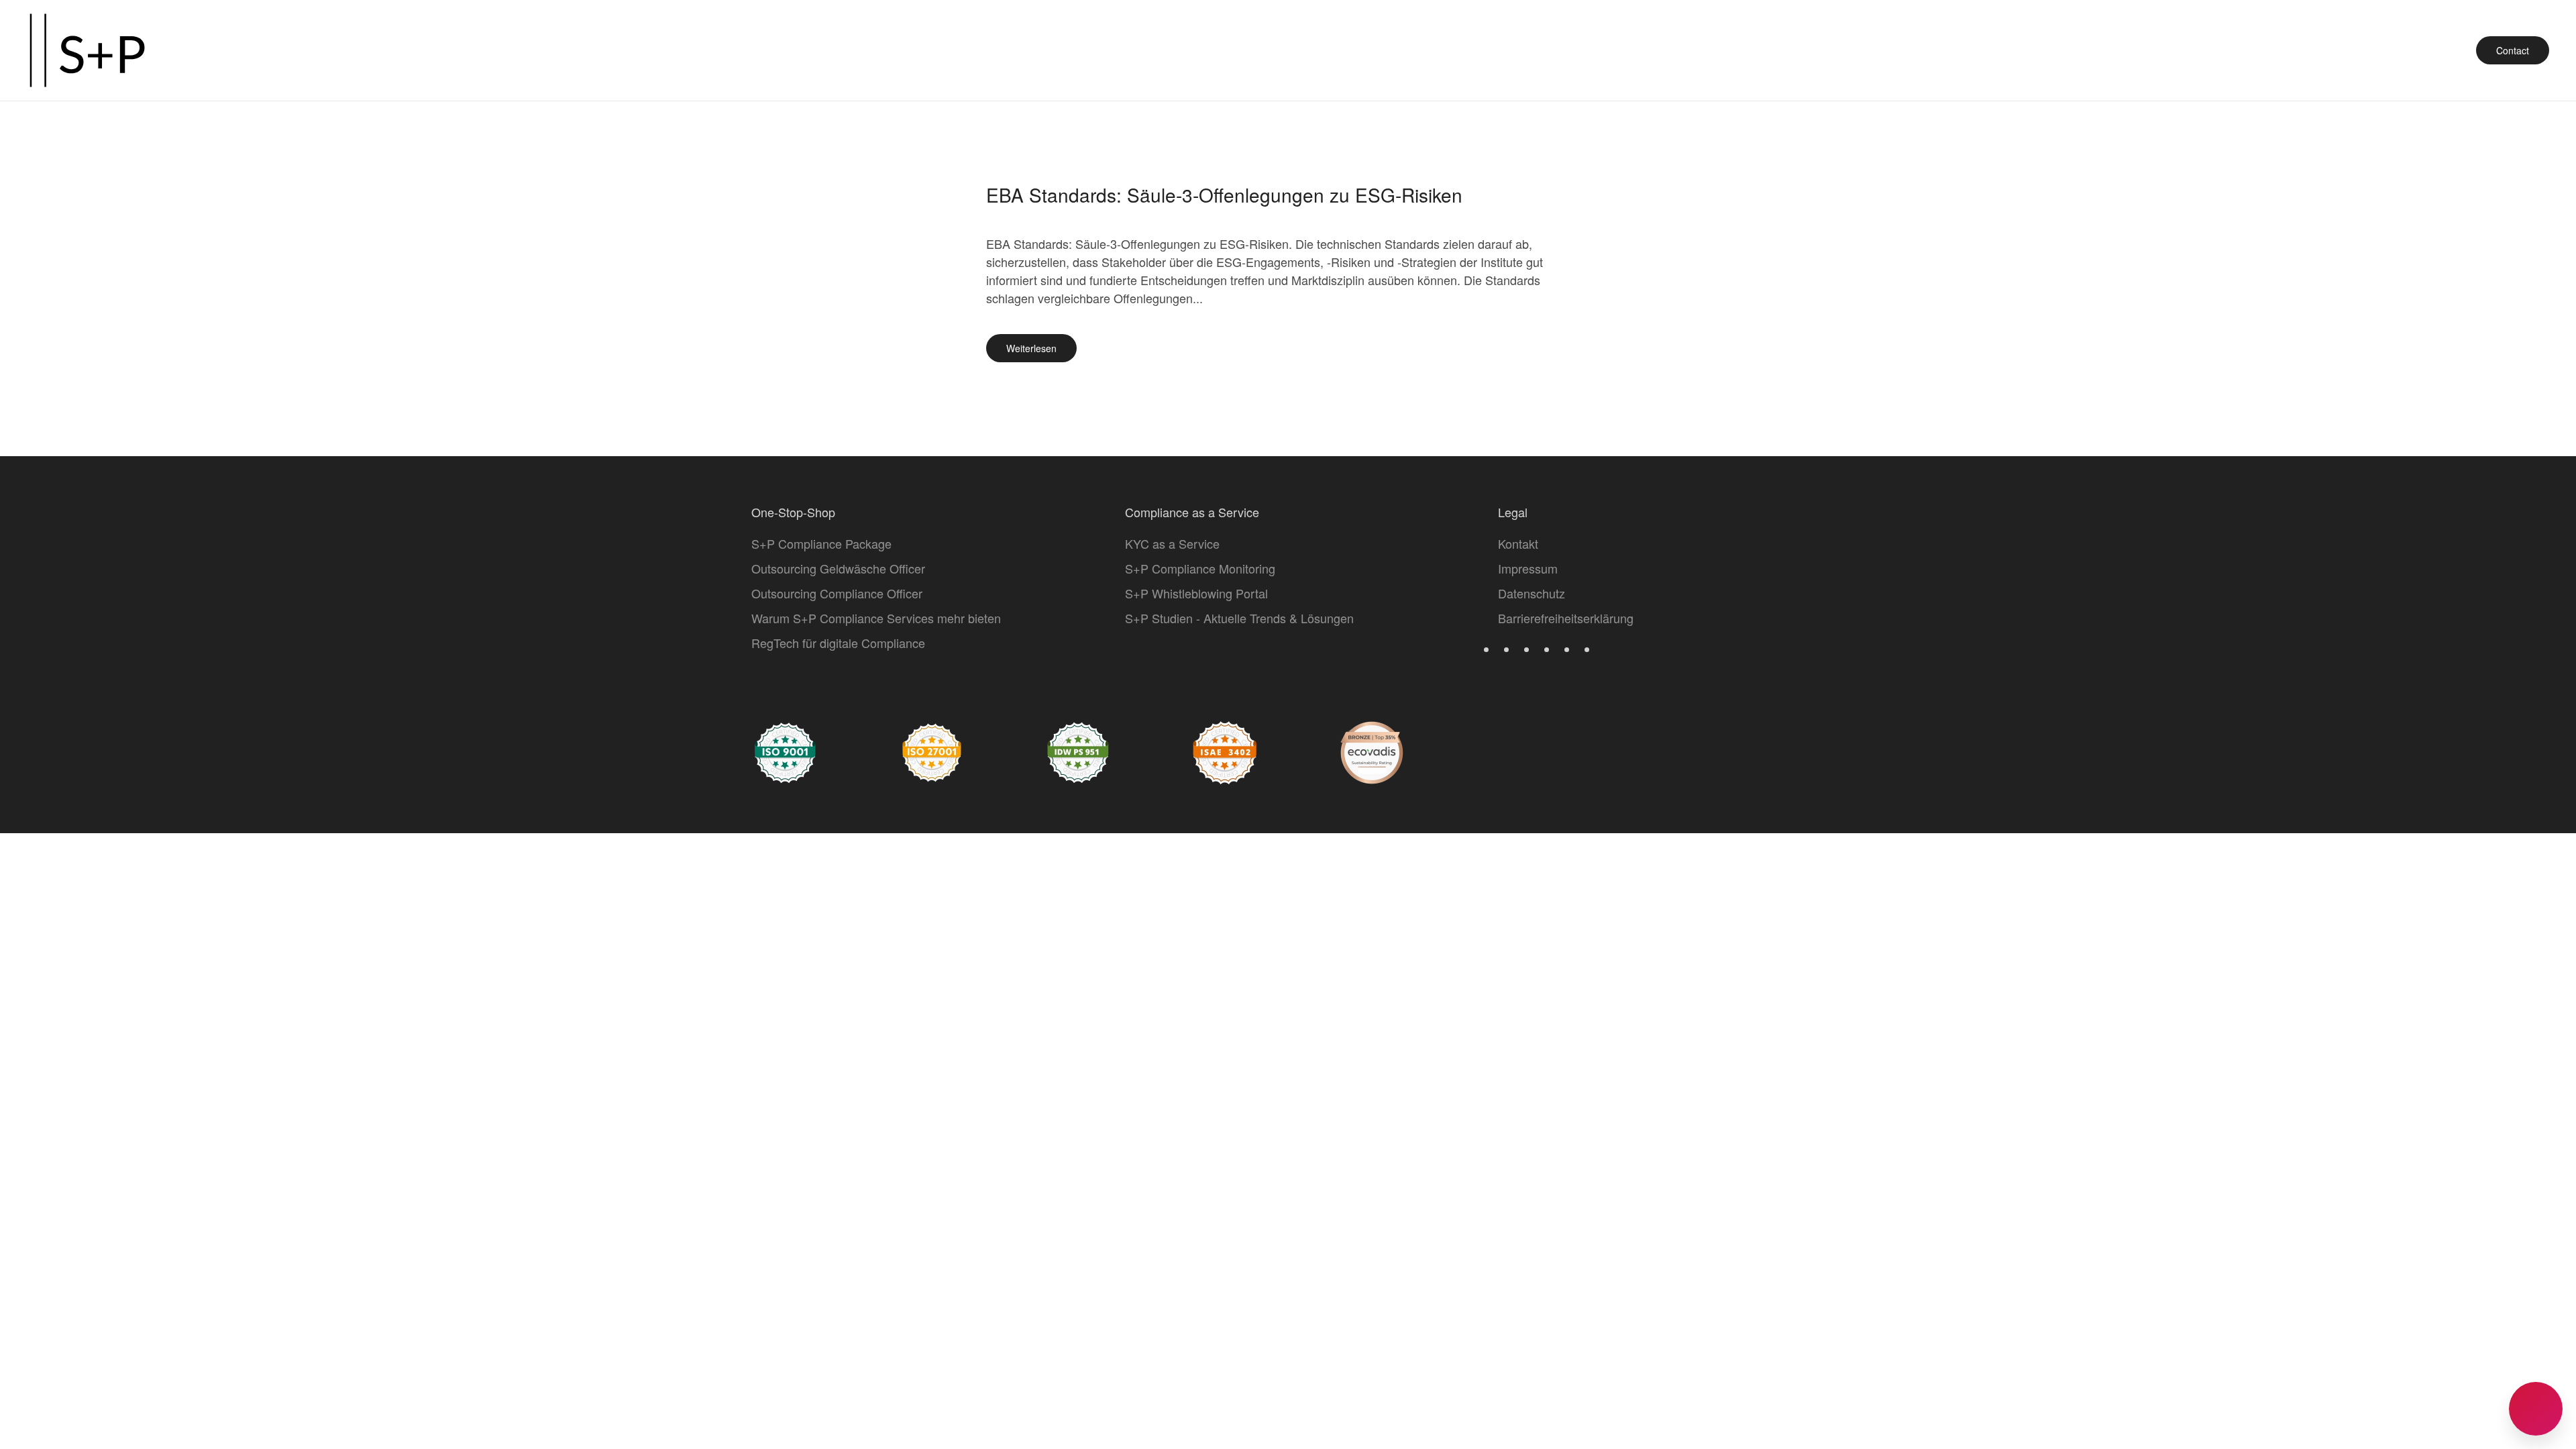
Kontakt (1518, 543)
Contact (2513, 50)
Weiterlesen (1031, 348)
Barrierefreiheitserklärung (1566, 618)
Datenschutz (1532, 593)
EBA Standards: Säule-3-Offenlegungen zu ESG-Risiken (1224, 195)
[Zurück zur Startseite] (87, 50)
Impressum (1528, 568)
